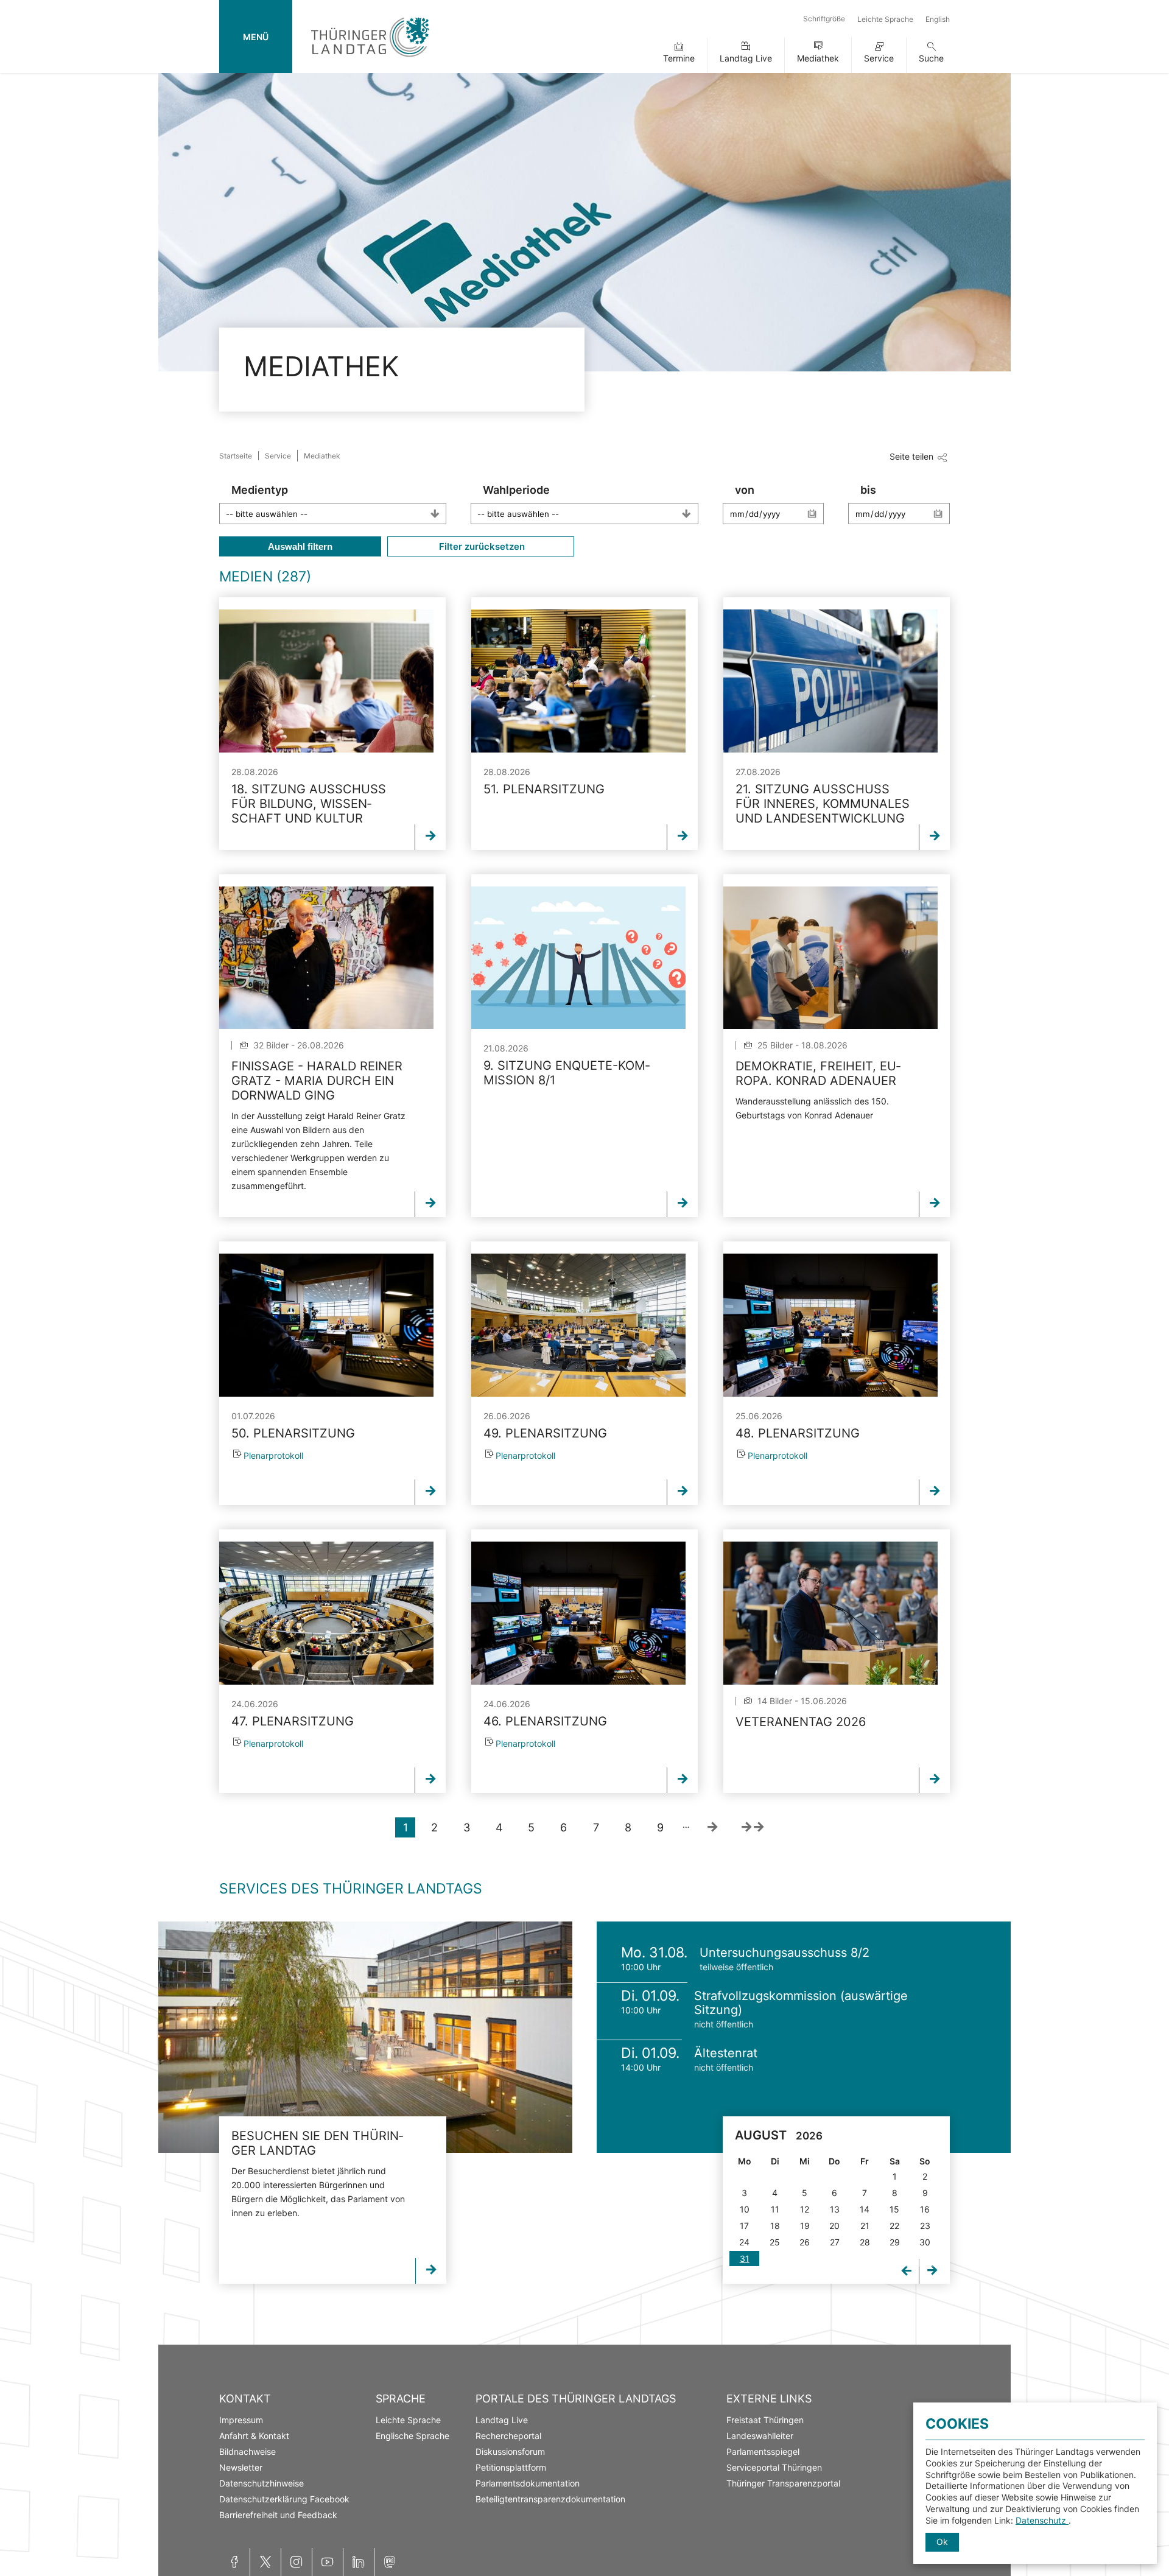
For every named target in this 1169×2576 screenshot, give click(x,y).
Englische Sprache (412, 2436)
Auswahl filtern (300, 546)
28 (865, 2242)
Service (879, 58)
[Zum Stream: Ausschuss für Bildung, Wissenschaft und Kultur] (326, 681)
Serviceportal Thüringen (774, 2467)
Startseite (236, 456)
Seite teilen (911, 456)
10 (745, 2209)
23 (925, 2226)
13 (835, 2209)
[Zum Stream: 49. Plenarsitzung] (578, 1325)
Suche (931, 58)
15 (894, 2209)
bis (868, 490)
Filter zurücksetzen (481, 546)
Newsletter (241, 2467)
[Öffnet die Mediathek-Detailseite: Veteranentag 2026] (830, 1613)
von (745, 490)
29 (895, 2242)
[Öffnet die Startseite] (370, 59)
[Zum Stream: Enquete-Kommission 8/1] (578, 958)
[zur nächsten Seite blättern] (712, 1827)
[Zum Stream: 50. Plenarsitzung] (326, 1325)
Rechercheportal (508, 2436)
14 (865, 2209)
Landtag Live (746, 58)
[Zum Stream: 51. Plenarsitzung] (578, 681)
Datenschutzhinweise (262, 2483)
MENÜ (256, 37)
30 (925, 2242)
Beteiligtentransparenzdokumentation (550, 2499)
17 (744, 2226)
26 (805, 2242)
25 (775, 2242)
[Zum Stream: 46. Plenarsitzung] (578, 1613)
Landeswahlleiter (760, 2436)
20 (834, 2226)
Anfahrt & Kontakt (254, 2436)
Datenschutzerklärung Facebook (284, 2499)
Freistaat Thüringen (765, 2420)
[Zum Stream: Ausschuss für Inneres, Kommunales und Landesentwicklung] (830, 681)
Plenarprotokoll (273, 1455)
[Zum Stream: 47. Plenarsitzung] (326, 1613)
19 (805, 2226)
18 (775, 2226)
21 (865, 2226)
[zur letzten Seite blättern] (753, 1827)
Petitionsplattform (511, 2467)
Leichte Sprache (885, 19)
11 (775, 2209)
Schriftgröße (824, 19)
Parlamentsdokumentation (528, 2483)
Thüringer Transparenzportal (783, 2483)
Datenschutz (1042, 2520)
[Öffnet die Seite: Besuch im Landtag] (365, 2037)
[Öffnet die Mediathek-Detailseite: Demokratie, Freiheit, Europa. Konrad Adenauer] (830, 958)
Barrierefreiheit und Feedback (278, 2515)
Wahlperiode (516, 490)
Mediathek (818, 58)
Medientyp (260, 490)
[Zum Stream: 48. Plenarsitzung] (830, 1325)
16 (925, 2209)
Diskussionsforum (510, 2451)
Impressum (241, 2420)
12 (805, 2209)
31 (745, 2258)
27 (835, 2242)
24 (744, 2242)
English (938, 19)
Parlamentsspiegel (763, 2451)
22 (894, 2226)
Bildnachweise (247, 2451)
